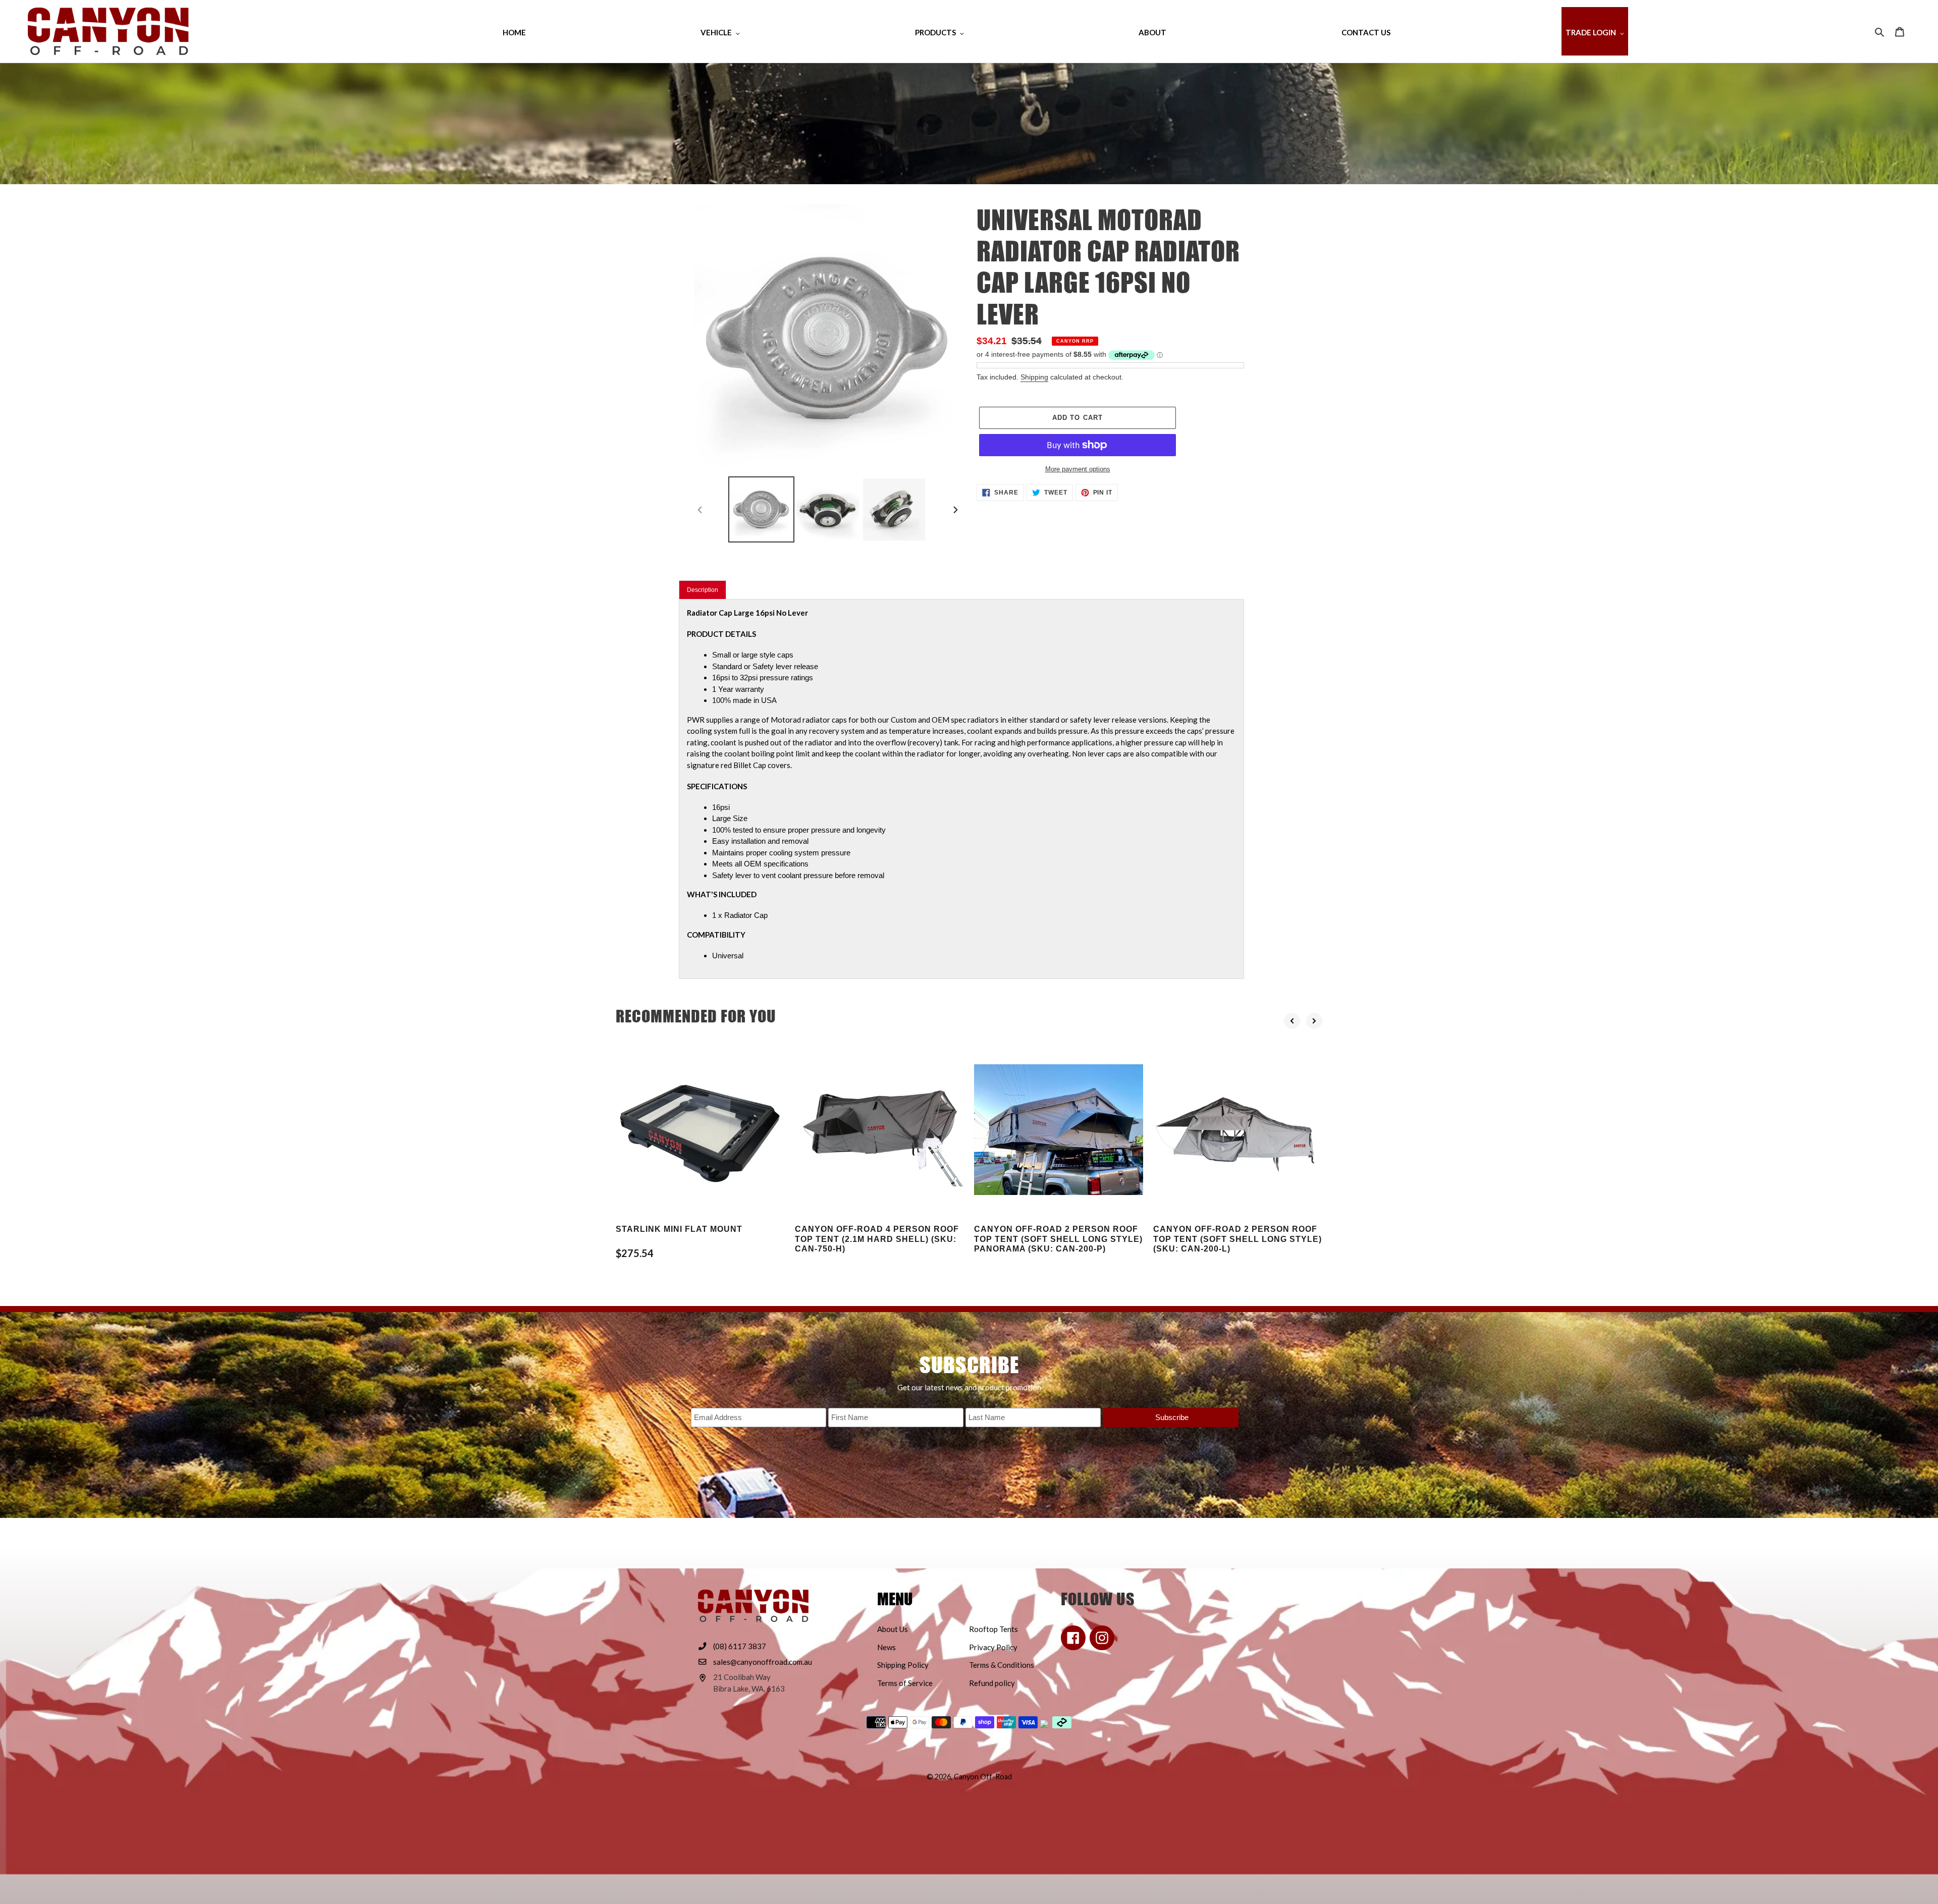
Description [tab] (703, 590)
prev (1292, 1021)
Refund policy (992, 1683)
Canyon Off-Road (983, 1777)
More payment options (1078, 469)
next (1314, 1021)
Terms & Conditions (1002, 1665)
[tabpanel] (961, 789)
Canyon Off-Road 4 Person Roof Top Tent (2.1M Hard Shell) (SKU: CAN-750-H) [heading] (877, 1239)
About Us (893, 1629)
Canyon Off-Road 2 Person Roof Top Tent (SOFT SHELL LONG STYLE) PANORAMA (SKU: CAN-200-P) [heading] (1058, 1239)
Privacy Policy (993, 1647)
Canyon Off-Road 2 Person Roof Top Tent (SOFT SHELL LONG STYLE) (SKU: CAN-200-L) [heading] (1237, 1239)
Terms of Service (905, 1683)
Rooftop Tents (993, 1629)
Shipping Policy (903, 1665)
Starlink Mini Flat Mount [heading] (679, 1229)
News (886, 1647)
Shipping (1034, 377)
